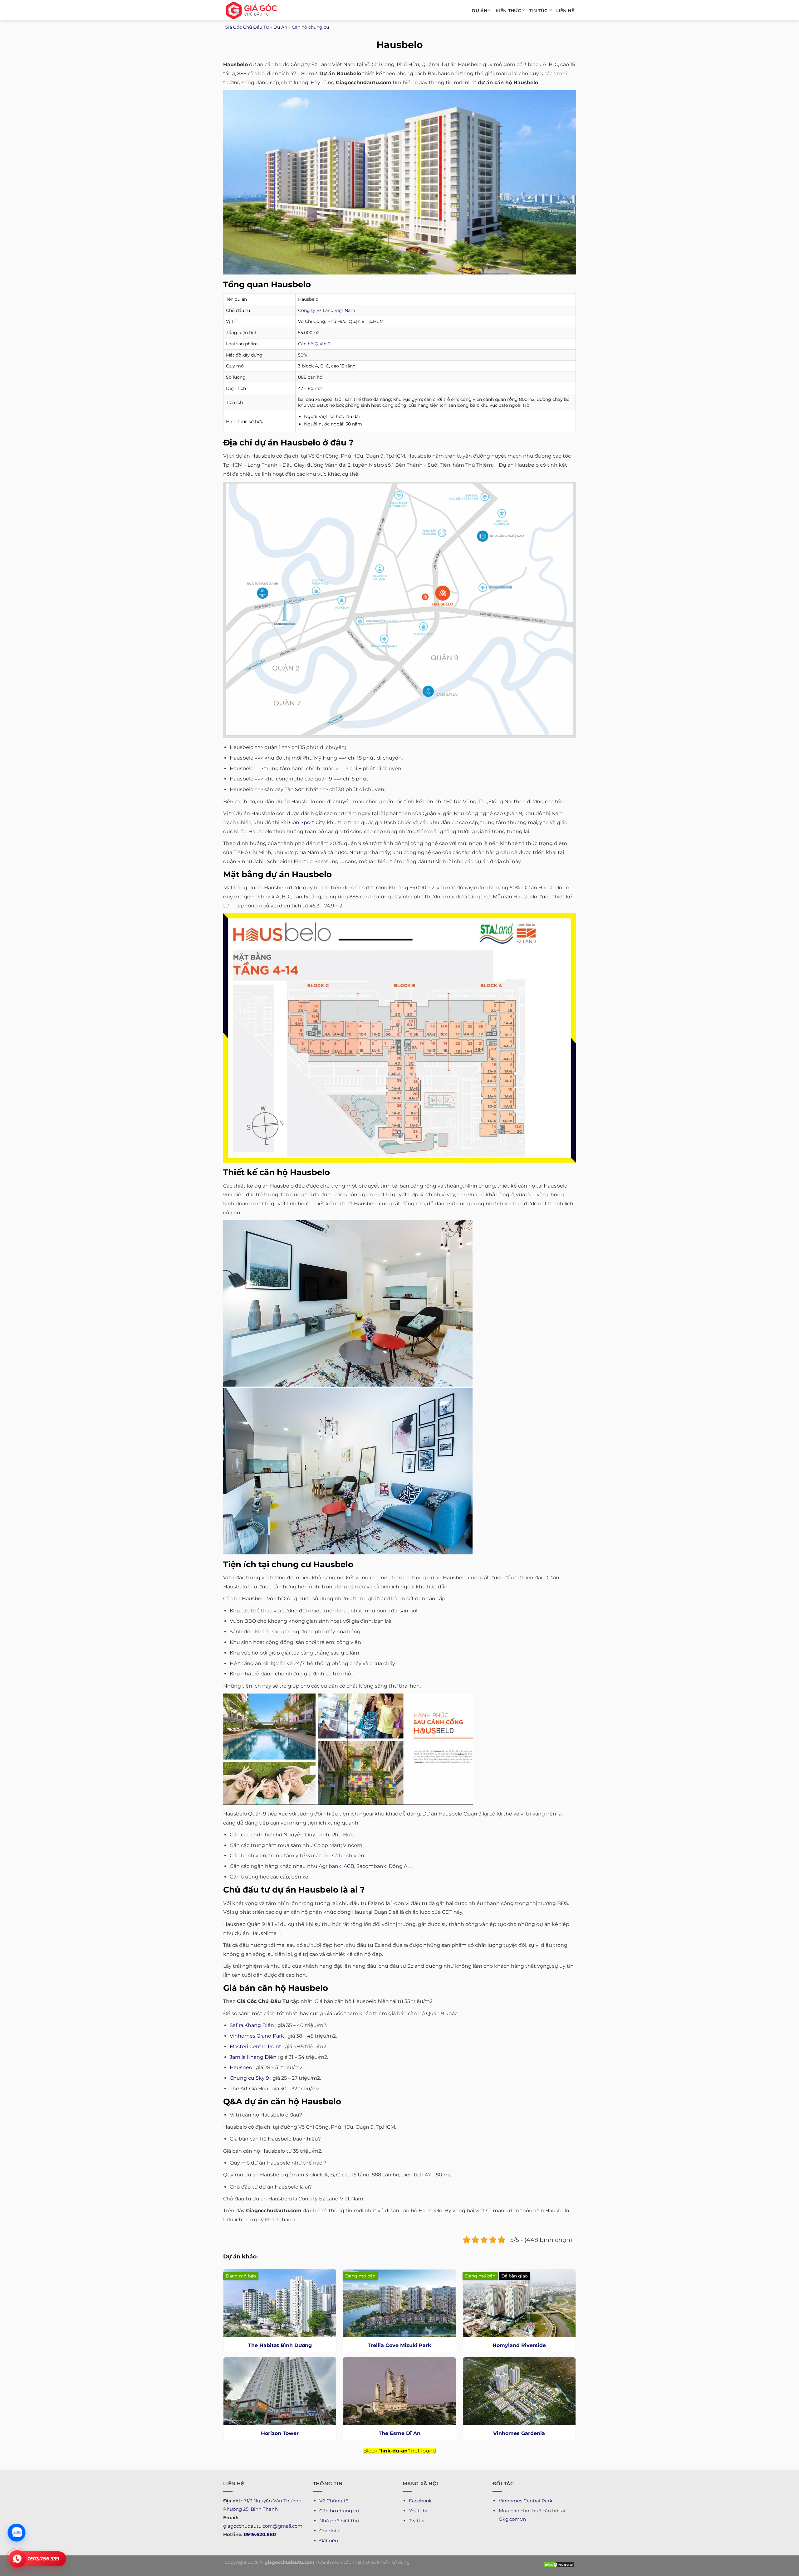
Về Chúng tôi (334, 2501)
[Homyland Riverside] (519, 2303)
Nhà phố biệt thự (339, 2521)
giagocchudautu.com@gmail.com (263, 2526)
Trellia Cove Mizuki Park (399, 2345)
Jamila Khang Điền (253, 2057)
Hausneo (241, 2067)
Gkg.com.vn (512, 2519)
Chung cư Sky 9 (249, 2078)
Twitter (417, 2521)
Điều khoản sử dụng (387, 2562)
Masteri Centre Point (255, 2046)
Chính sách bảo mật (340, 2562)
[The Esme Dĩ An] (399, 2391)
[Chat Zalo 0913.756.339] (17, 2533)
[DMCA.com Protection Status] (559, 2564)
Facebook (420, 2501)
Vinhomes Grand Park (257, 2036)
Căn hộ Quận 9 (314, 344)
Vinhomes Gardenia (519, 2433)
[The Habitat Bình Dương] (280, 2303)
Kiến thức (508, 11)
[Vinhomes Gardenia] (519, 2391)
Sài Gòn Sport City (303, 822)
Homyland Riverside (519, 2345)
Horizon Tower (280, 2433)
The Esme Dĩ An (399, 2433)
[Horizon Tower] (280, 2391)
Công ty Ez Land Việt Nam (327, 310)
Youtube (419, 2511)
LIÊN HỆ (565, 11)
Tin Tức (538, 11)
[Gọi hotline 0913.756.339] (17, 2559)
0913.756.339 (43, 2559)
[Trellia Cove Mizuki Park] (399, 2303)
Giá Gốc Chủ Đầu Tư (247, 27)
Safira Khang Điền (252, 2025)
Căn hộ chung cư (310, 27)
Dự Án (479, 11)
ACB (349, 1866)
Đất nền (329, 2541)
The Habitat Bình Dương (280, 2345)
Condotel (330, 2531)
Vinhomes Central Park (526, 2501)
